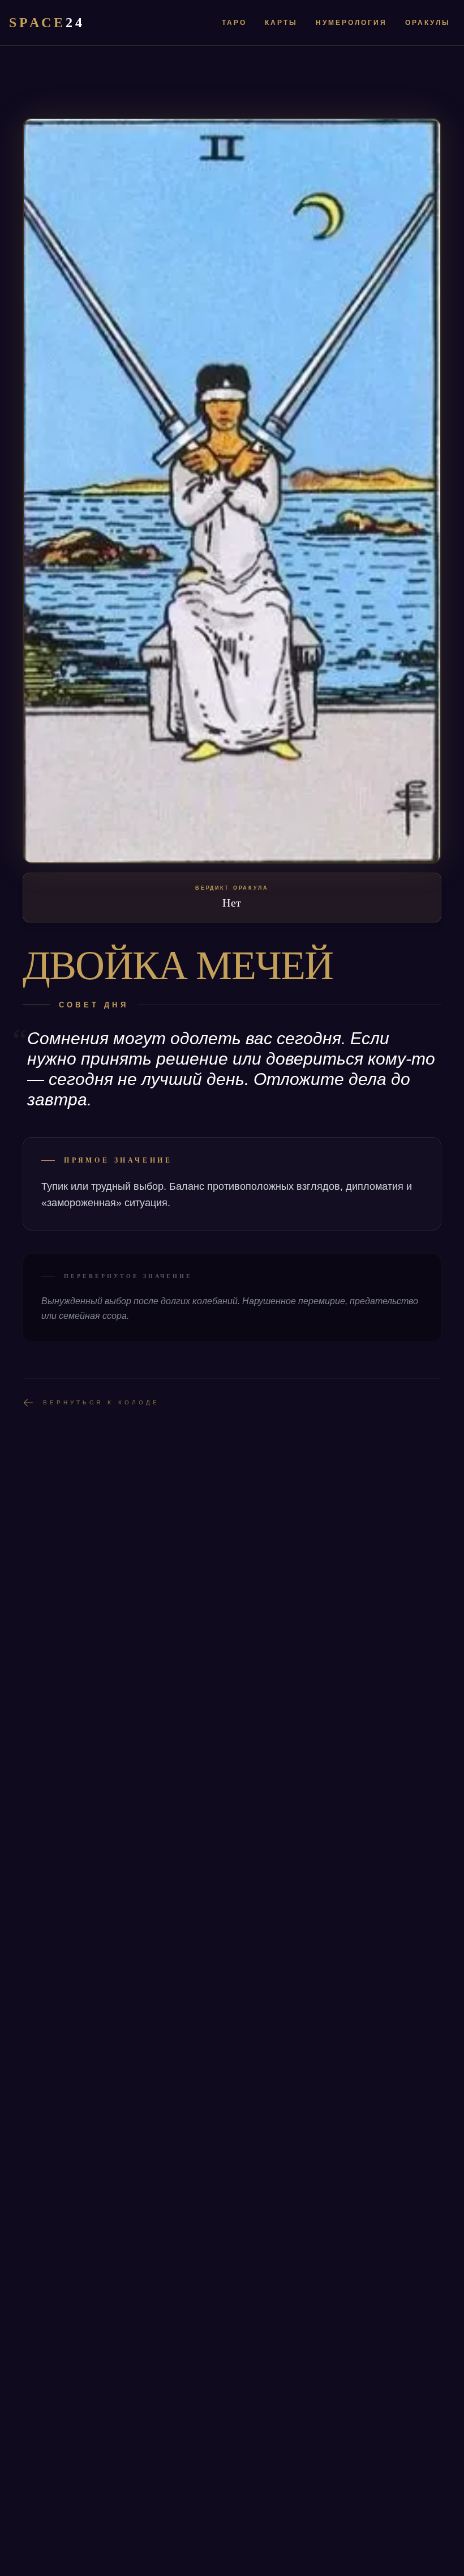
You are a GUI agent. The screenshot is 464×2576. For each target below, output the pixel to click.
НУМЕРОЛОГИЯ (351, 23)
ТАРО (234, 23)
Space (47, 23)
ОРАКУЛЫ (428, 23)
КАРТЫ (281, 23)
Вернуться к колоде (101, 1402)
